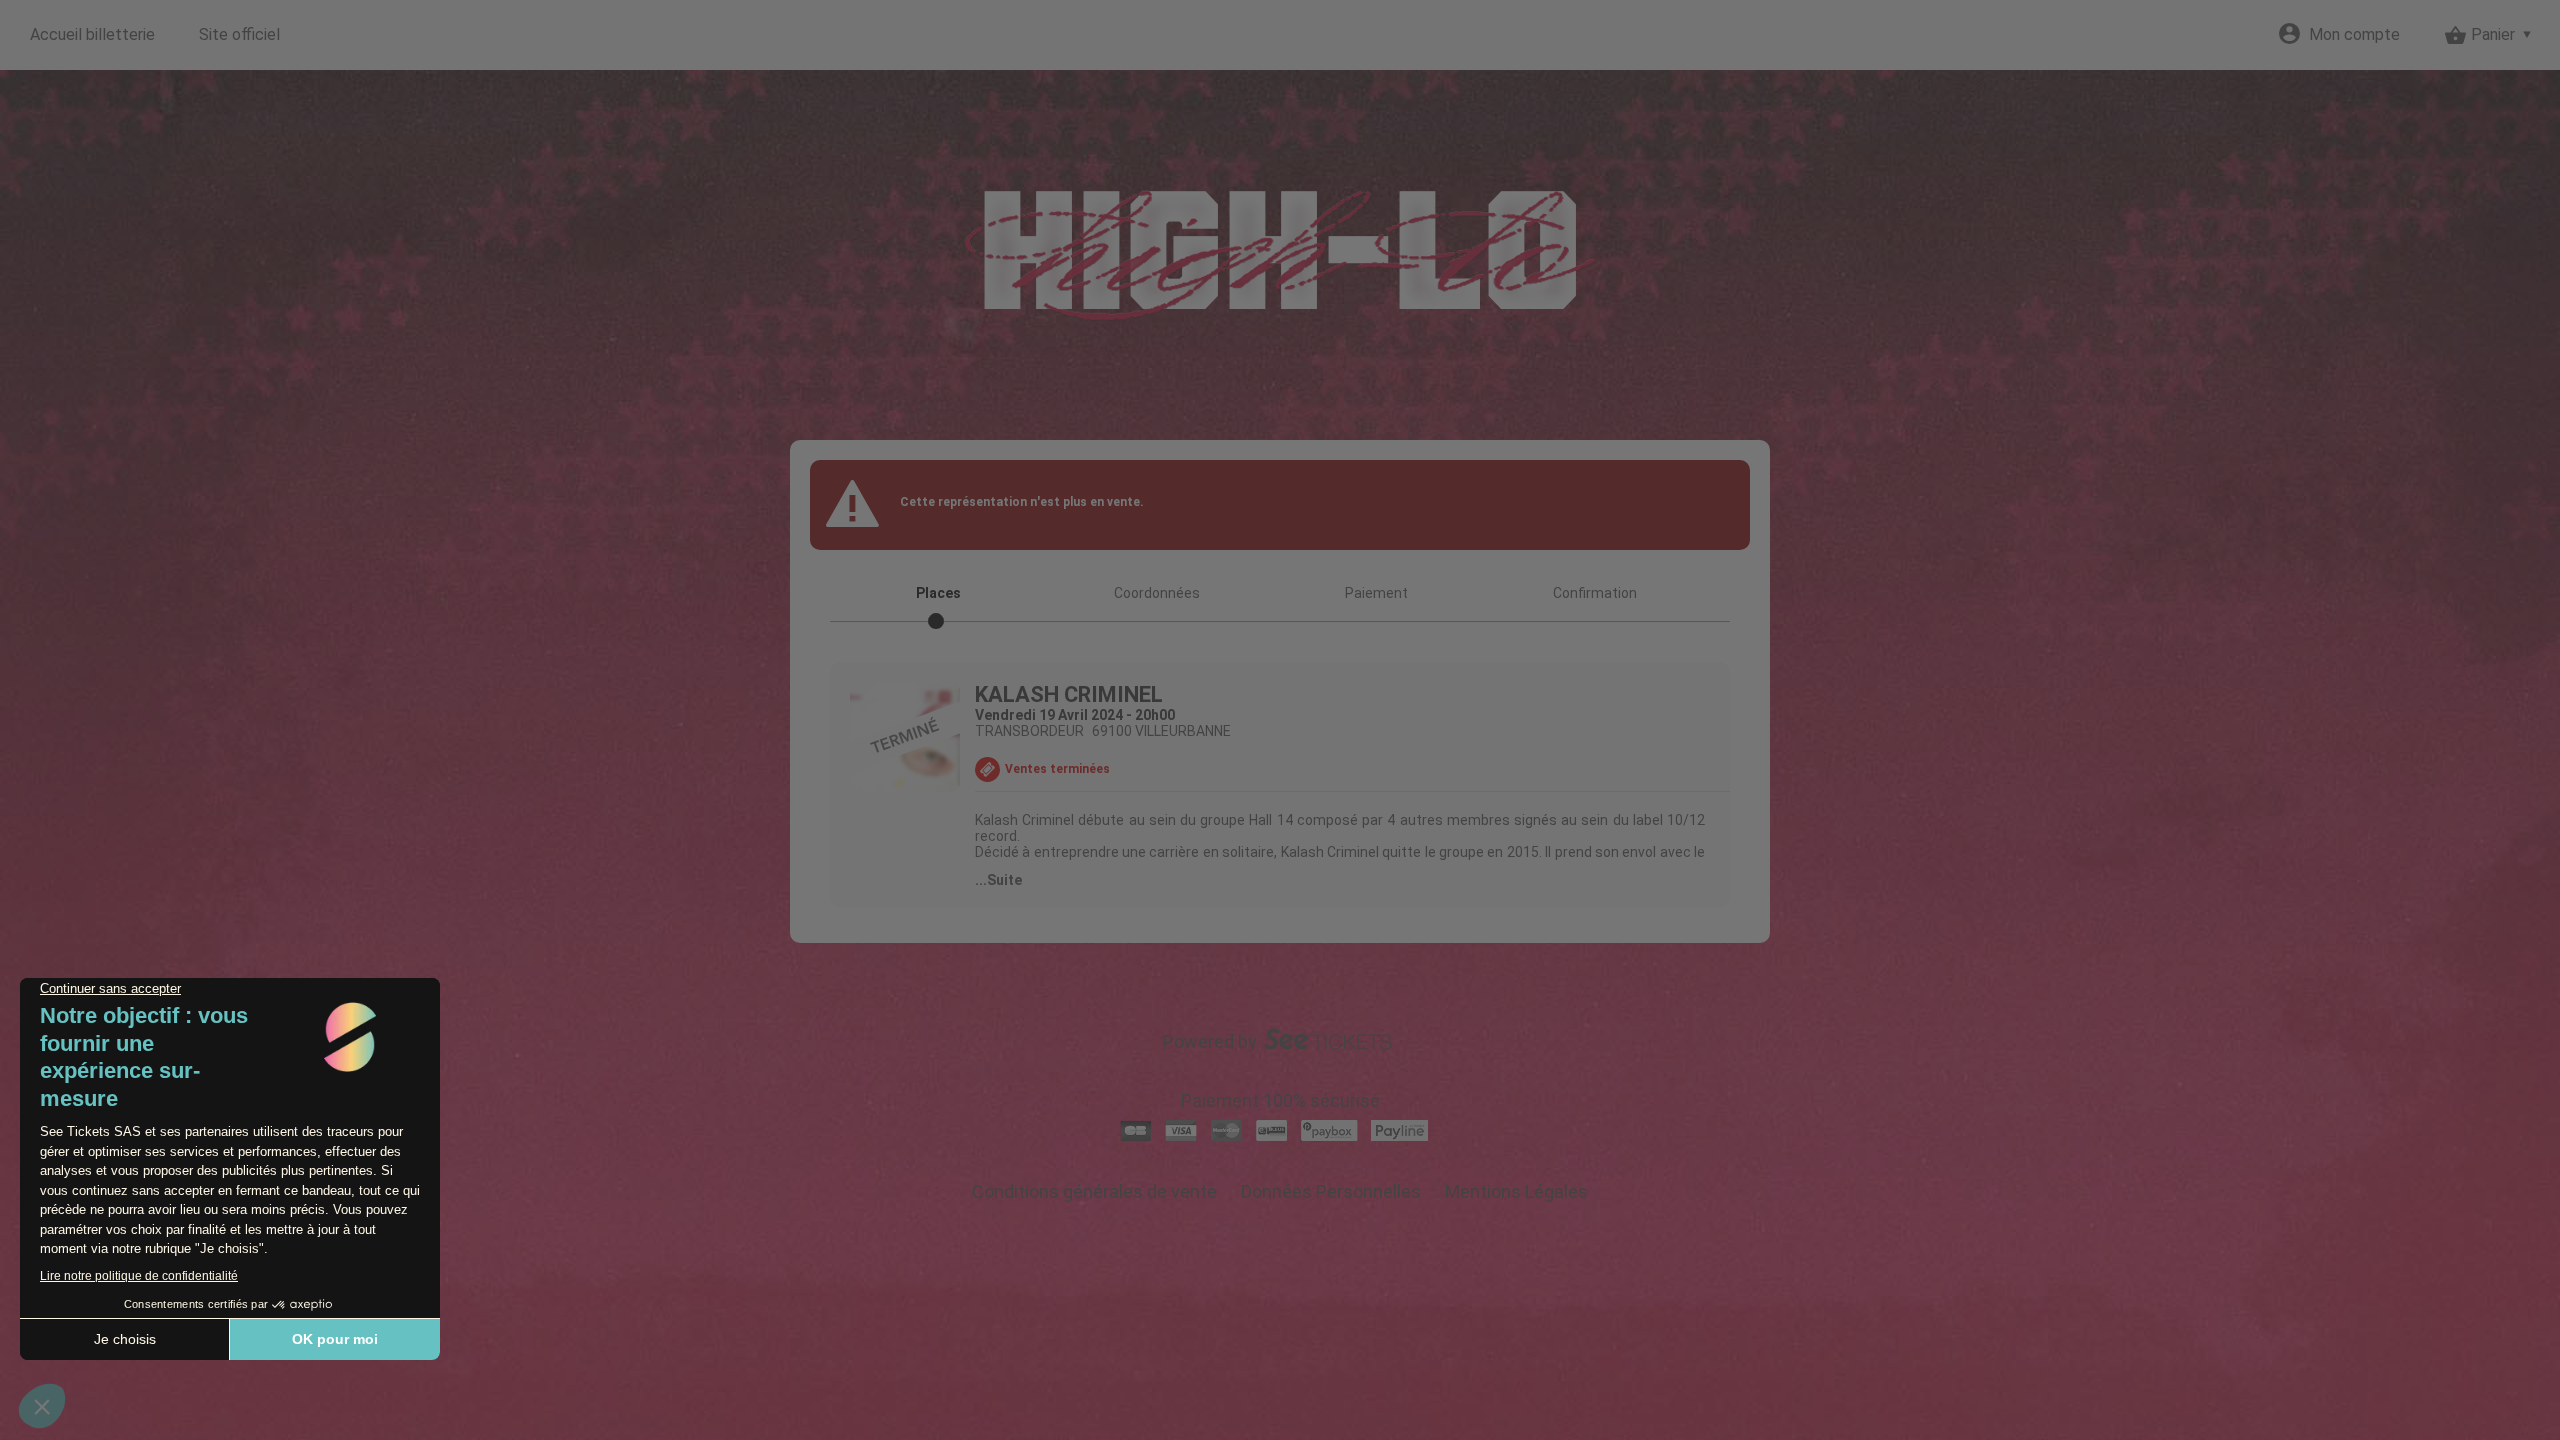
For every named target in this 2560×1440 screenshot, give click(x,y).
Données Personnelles (1331, 1191)
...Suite (998, 880)
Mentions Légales (1516, 1191)
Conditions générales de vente (1094, 1191)
